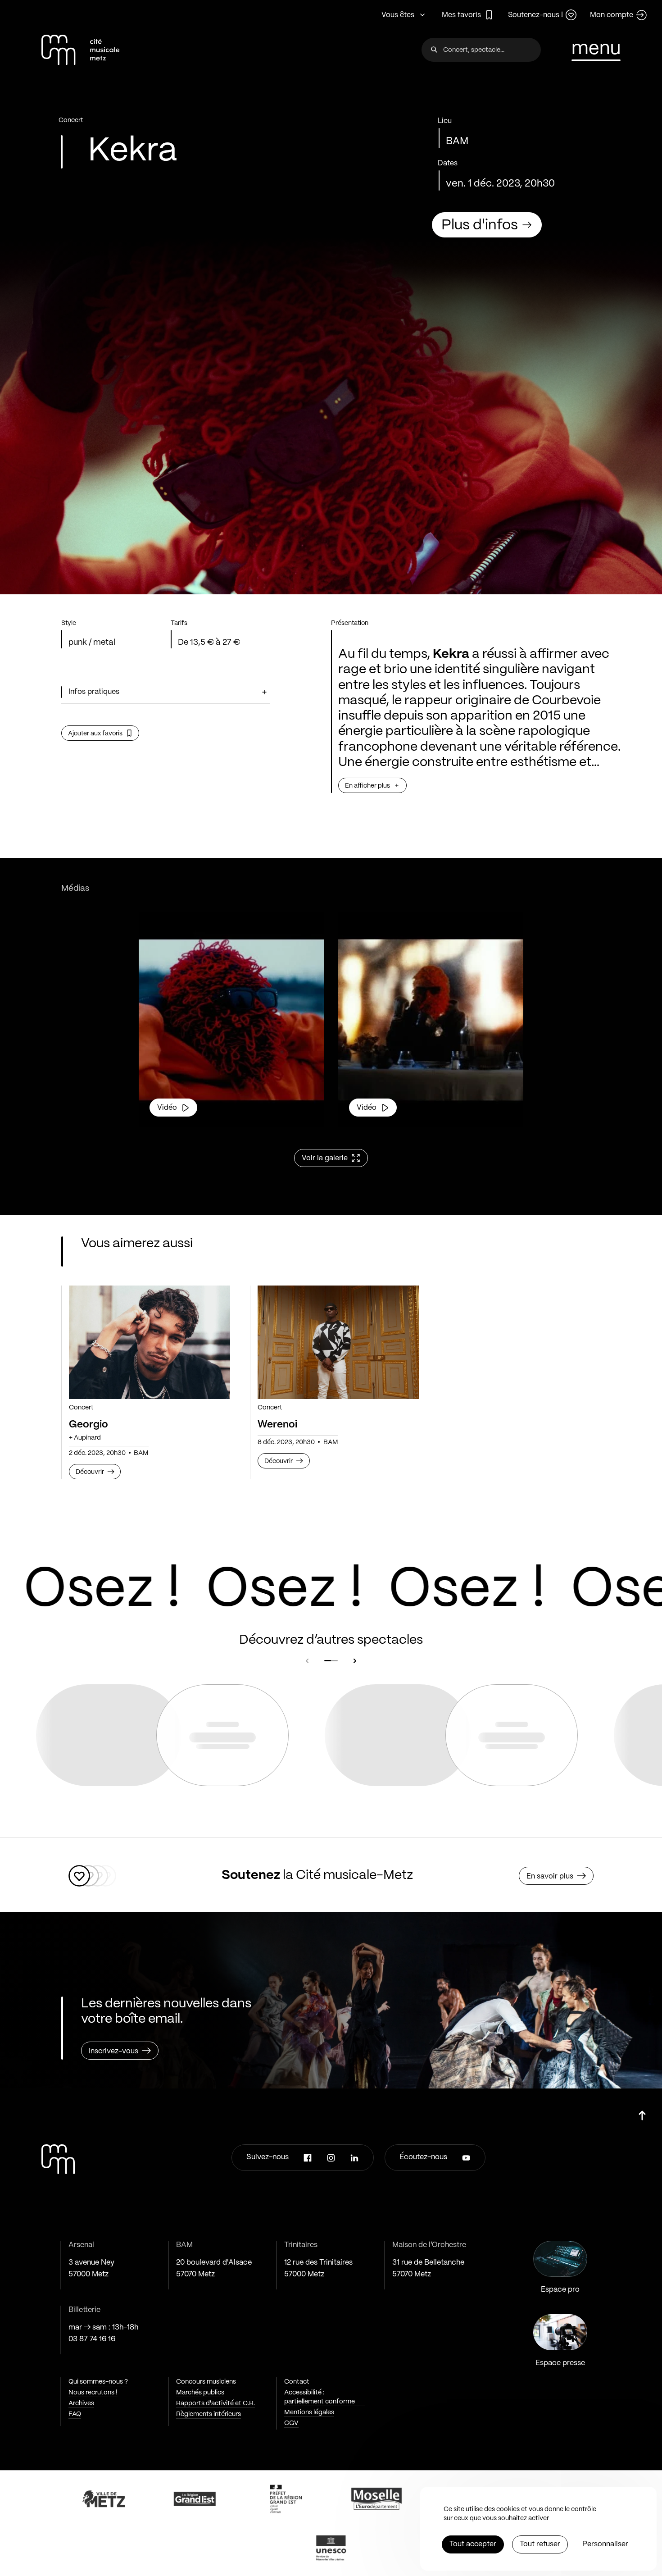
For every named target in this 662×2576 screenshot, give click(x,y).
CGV (291, 2423)
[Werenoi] (338, 1343)
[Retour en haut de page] (642, 2112)
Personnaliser (605, 2544)
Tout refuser (540, 2544)
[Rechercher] (434, 50)
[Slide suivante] (355, 1661)
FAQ (75, 2414)
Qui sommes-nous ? (98, 2382)
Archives (81, 2403)
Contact (297, 2382)
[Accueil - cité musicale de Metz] (80, 50)
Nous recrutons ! (93, 2393)
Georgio (88, 1425)
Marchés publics (200, 2393)
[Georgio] (150, 1343)
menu (596, 49)
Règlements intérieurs (209, 2414)
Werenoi (277, 1425)
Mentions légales (309, 2412)
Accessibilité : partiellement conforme (320, 2397)
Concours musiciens (206, 2382)
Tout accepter (473, 2544)
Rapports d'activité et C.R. (215, 2403)
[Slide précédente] (307, 1661)
